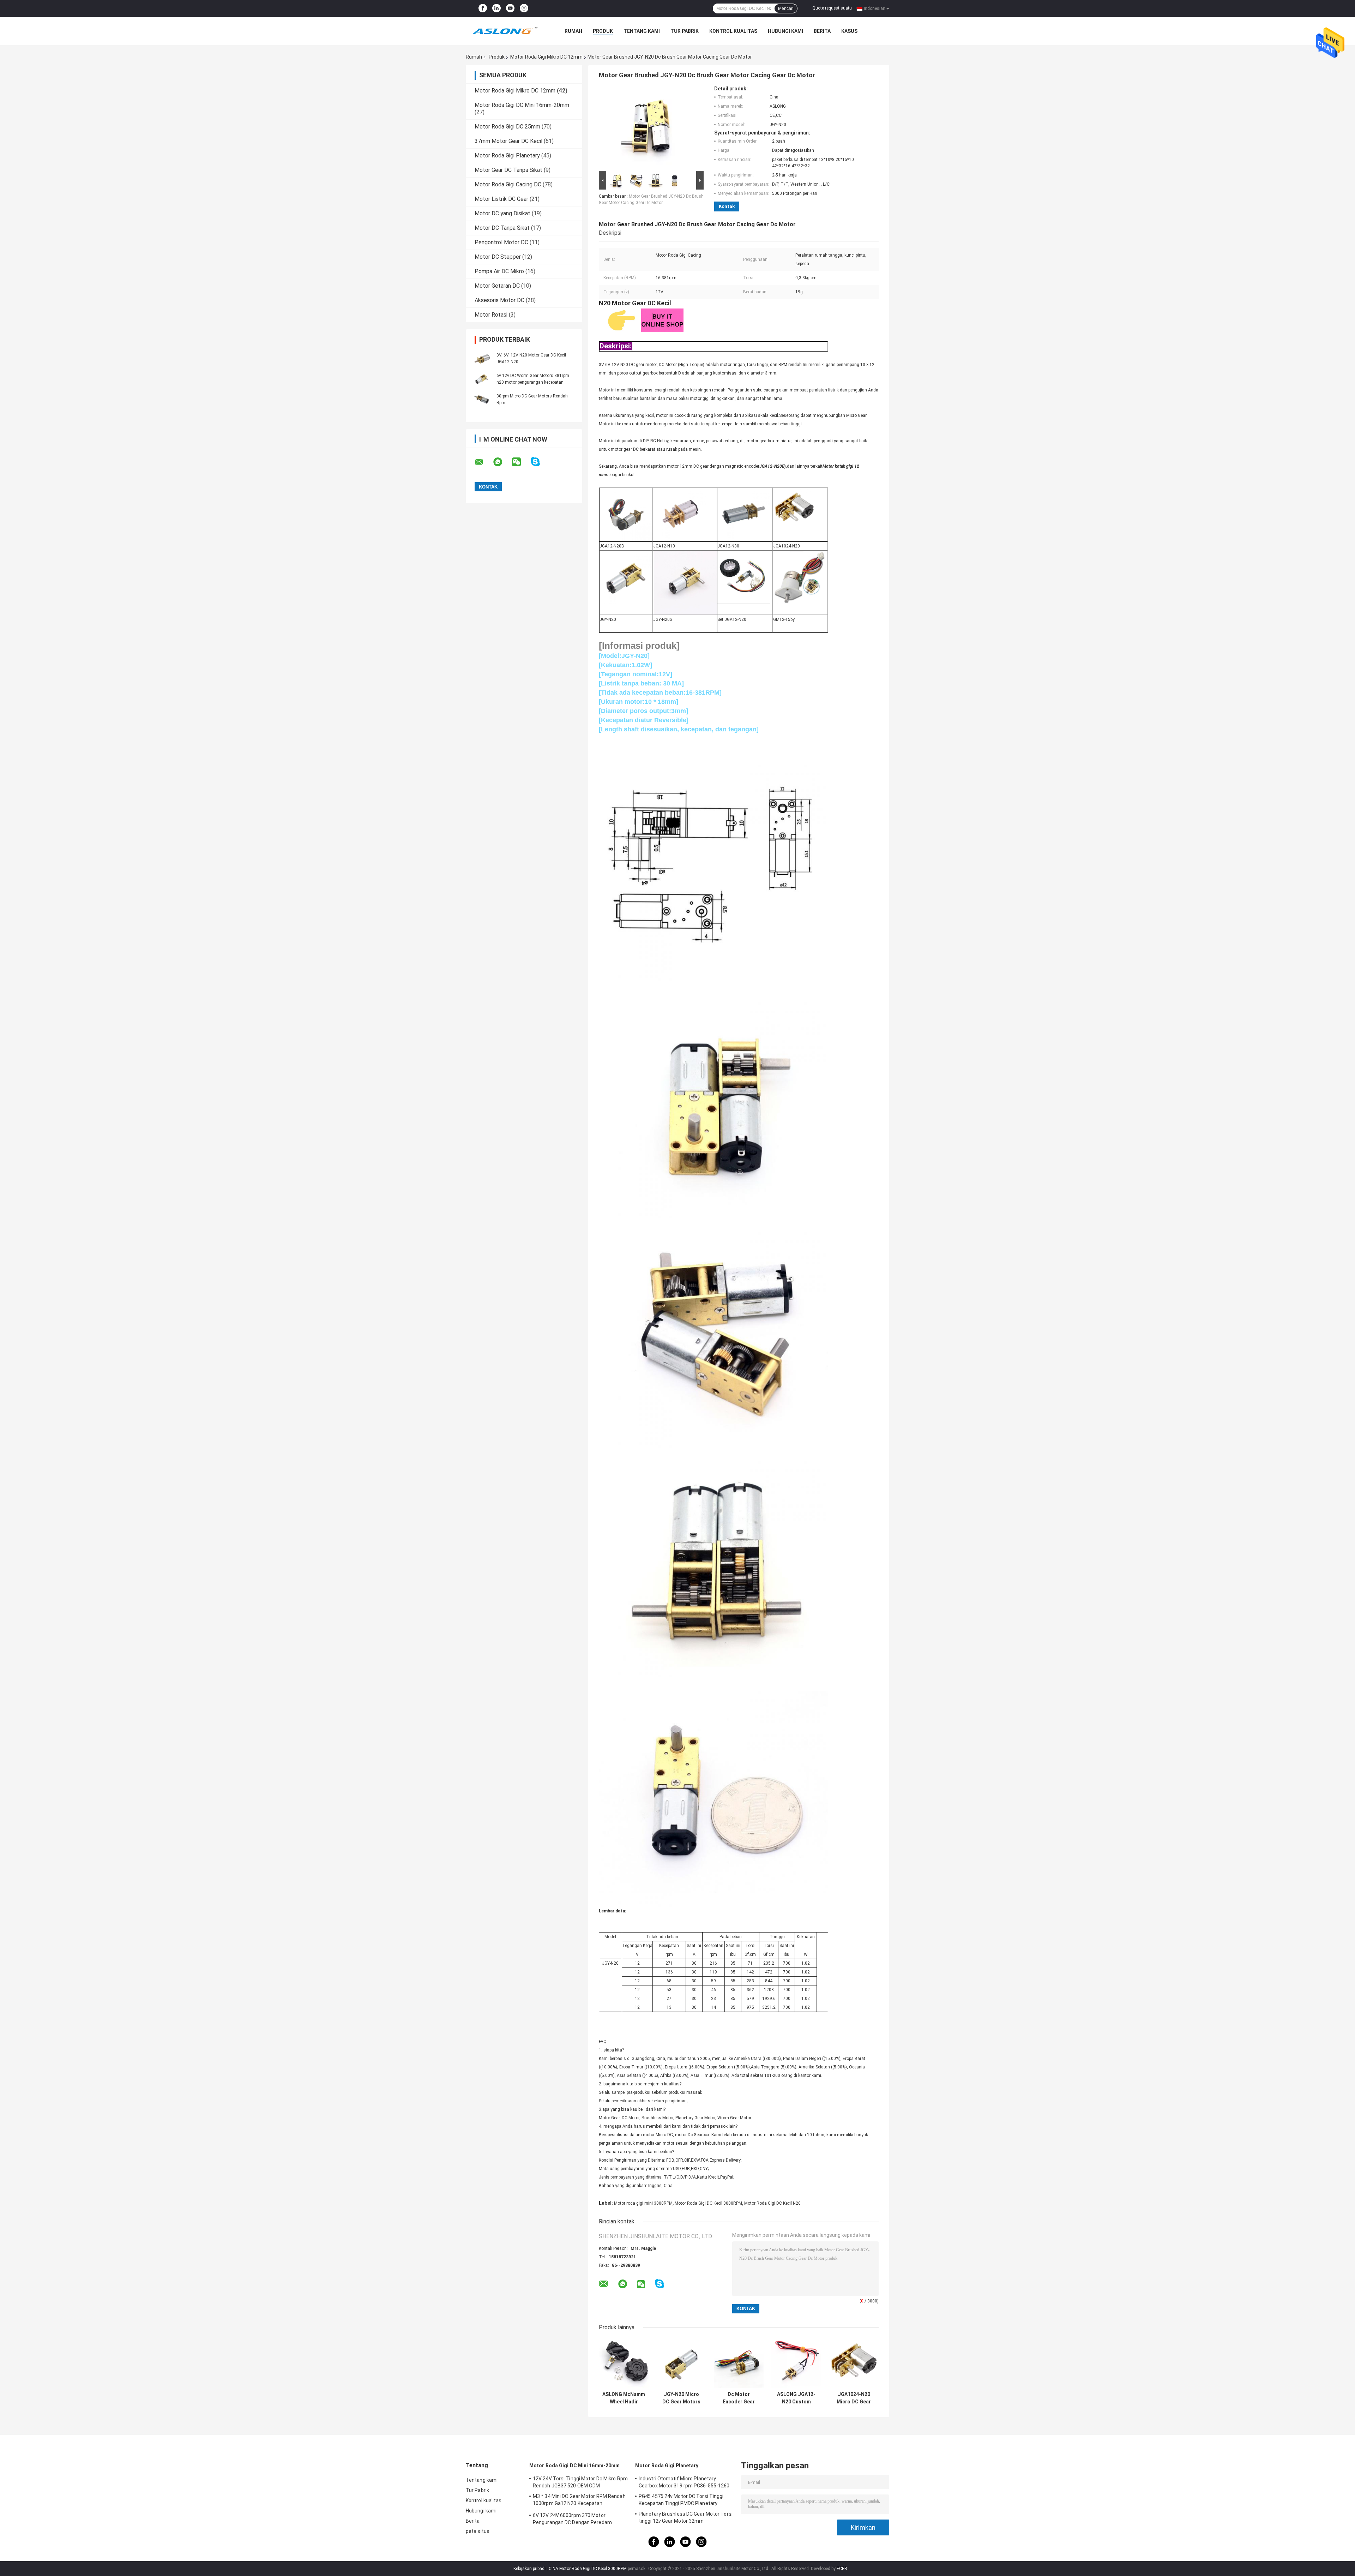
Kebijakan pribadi (529, 2569)
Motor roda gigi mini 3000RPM (643, 2203)
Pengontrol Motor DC (501, 242)
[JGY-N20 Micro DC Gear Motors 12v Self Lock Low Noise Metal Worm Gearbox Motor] (681, 2363)
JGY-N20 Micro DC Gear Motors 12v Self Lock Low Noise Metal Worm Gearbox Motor (681, 2398)
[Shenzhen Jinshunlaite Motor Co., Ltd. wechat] (521, 462)
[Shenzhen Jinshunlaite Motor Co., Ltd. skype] (540, 462)
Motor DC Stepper (498, 257)
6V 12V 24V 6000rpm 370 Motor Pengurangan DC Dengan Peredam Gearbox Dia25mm (572, 2520)
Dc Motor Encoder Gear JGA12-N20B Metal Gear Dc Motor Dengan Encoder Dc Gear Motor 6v (739, 2398)
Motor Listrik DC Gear (501, 199)
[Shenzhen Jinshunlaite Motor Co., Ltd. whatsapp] (502, 462)
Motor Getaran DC (497, 286)
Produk (603, 31)
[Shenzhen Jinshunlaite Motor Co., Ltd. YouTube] (510, 8)
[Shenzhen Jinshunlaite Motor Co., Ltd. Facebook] (483, 8)
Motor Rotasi (491, 315)
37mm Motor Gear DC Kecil (508, 141)
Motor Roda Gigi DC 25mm (507, 127)
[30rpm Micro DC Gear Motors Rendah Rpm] (482, 399)
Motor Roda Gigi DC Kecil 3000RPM (708, 2203)
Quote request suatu (832, 8)
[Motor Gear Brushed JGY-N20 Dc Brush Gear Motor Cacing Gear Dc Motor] (648, 127)
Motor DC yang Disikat (502, 213)
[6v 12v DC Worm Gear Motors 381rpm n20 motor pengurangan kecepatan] (482, 379)
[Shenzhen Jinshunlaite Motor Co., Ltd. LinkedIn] (496, 8)
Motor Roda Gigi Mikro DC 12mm (546, 57)
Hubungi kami (785, 31)
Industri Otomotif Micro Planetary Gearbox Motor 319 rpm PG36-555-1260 (684, 2482)
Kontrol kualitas (733, 31)
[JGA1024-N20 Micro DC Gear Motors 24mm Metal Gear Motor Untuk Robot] (854, 2363)
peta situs (478, 2531)
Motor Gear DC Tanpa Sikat (508, 170)
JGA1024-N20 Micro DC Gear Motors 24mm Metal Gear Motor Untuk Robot (854, 2398)
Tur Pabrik (685, 31)
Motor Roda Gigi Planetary (507, 155)
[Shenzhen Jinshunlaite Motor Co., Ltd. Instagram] (524, 8)
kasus (849, 31)
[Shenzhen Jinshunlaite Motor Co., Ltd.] (505, 31)
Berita (822, 31)
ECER (842, 2569)
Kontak (727, 206)
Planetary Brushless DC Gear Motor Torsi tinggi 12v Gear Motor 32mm (686, 2517)
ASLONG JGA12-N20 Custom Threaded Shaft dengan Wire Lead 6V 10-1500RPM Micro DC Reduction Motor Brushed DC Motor (796, 2398)
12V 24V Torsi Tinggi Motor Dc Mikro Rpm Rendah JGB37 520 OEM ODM (580, 2482)
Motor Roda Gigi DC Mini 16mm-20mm (522, 105)
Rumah (573, 31)
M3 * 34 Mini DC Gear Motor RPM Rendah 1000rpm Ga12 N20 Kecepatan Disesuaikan (579, 2501)
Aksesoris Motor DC (499, 300)
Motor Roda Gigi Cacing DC (508, 184)
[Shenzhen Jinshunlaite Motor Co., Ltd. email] (483, 462)
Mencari (786, 8)
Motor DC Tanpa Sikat (502, 228)
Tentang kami (642, 31)
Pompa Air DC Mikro (499, 271)
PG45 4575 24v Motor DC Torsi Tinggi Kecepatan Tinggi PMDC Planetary (681, 2500)
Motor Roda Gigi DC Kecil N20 (772, 2203)
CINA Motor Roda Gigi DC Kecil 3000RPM (588, 2569)
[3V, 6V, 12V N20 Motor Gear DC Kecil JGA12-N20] (482, 358)
